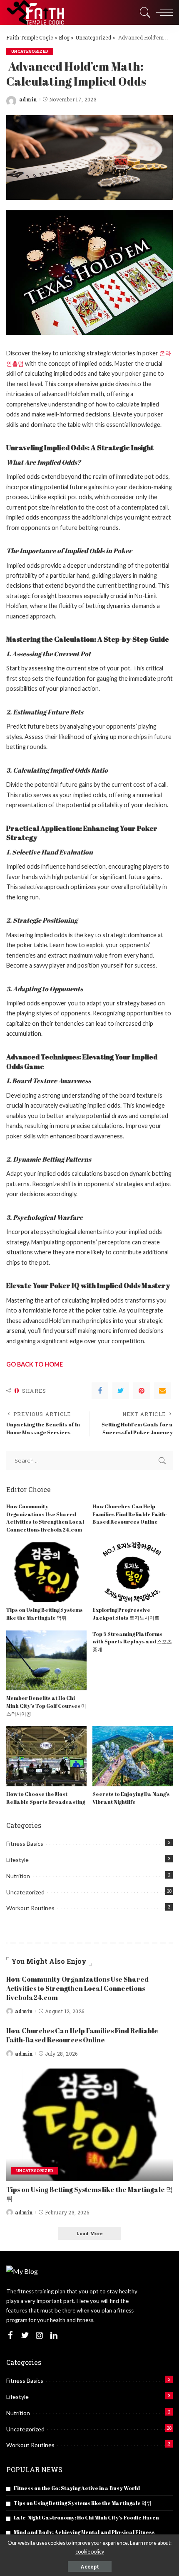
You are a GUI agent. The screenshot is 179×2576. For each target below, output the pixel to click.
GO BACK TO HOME (35, 1364)
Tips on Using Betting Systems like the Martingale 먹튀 (45, 1614)
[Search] (143, 12)
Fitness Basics (25, 1843)
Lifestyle (17, 1860)
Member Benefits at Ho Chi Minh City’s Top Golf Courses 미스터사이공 (46, 1706)
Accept (90, 2566)
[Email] (162, 1391)
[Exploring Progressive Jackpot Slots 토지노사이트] (133, 1572)
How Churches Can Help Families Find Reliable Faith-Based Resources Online (130, 1514)
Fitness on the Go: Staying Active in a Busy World (77, 2488)
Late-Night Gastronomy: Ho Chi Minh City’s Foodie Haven (86, 2518)
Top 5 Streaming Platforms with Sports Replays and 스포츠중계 (132, 1642)
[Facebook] (100, 1391)
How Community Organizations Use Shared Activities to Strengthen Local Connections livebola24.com (45, 1518)
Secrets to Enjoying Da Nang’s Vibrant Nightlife (131, 1798)
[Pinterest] (142, 1391)
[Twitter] (121, 1391)
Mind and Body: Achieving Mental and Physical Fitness (84, 2532)
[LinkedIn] (54, 2336)
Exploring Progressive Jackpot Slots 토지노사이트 (126, 1614)
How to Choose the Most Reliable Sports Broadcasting (46, 1798)
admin (28, 99)
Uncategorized (30, 51)
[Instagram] (40, 2336)
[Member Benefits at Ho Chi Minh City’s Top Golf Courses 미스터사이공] (46, 1661)
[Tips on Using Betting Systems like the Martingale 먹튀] (46, 1572)
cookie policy (90, 2552)
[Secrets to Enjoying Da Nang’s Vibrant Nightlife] (133, 1756)
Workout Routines (30, 1908)
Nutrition (18, 1876)
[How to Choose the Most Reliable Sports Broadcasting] (46, 1756)
